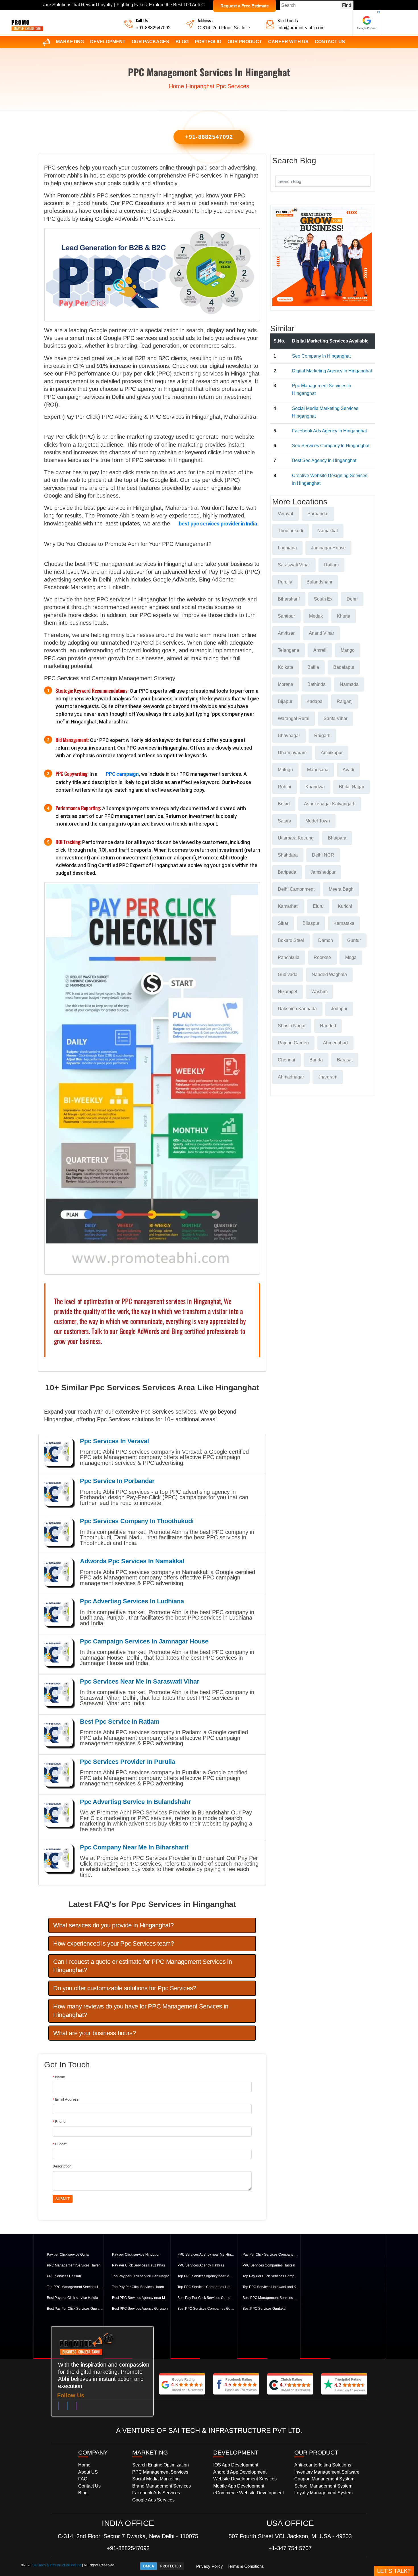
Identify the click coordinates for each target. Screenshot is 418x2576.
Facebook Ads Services (156, 2493)
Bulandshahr (319, 582)
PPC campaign (122, 774)
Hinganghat (200, 86)
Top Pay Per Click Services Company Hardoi (271, 2276)
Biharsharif (289, 599)
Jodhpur (339, 1009)
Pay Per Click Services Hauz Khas (138, 2265)
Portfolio (208, 42)
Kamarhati (288, 906)
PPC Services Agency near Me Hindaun (206, 2255)
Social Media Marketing (156, 2479)
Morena (285, 684)
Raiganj (345, 701)
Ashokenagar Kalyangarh (330, 804)
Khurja (344, 616)
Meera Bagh (341, 889)
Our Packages (150, 42)
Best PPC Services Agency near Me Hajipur (140, 2298)
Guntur (354, 940)
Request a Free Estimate (245, 6)
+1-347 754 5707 (290, 2548)
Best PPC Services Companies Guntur (206, 2309)
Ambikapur (332, 753)
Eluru (318, 906)
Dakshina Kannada (297, 1009)
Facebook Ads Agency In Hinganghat (329, 431)
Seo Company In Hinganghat (321, 356)
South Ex (323, 599)
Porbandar (318, 514)
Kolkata (285, 667)
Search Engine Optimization (161, 2465)
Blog (182, 42)
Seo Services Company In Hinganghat (331, 446)
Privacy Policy (210, 2566)
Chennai (286, 1060)
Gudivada (288, 974)
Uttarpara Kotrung (296, 838)
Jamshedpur (323, 872)
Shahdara (288, 855)
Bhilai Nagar (352, 787)
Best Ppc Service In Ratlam (120, 1722)
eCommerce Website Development (249, 2493)
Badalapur (344, 667)
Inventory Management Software (327, 2472)
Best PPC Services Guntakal (264, 2309)
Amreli (320, 650)
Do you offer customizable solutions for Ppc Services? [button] (125, 1988)
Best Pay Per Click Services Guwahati (75, 2309)
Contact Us (330, 42)
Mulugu (285, 770)
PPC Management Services (160, 2472)
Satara (284, 821)
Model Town (318, 821)
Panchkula (289, 957)
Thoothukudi (290, 531)
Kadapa (314, 701)
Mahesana (318, 770)
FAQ (83, 2479)
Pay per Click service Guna (68, 2255)
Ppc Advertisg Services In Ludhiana (132, 1601)
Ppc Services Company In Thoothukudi (137, 1521)
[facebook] (59, 2407)
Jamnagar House (328, 548)
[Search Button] (363, 181)
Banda (316, 1060)
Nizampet (287, 992)
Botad (284, 804)
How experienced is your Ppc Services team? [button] (114, 1943)
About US (88, 2472)
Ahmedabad (335, 1043)
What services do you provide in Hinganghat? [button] (113, 1925)
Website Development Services (245, 2479)
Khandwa (315, 787)
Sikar (283, 923)
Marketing (70, 42)
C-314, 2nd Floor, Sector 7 (224, 28)
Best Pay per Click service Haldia (73, 2298)
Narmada (349, 684)
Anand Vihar (321, 633)
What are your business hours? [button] (95, 2033)
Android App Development (240, 2472)
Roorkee (322, 957)
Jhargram (328, 1077)
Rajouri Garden (293, 1043)
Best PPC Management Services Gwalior (271, 2298)
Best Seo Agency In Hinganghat (324, 460)
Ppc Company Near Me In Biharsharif (134, 1847)
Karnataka (344, 923)
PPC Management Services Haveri (74, 2265)
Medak (316, 616)
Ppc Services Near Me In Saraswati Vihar (140, 1681)
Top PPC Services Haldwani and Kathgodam (271, 2287)
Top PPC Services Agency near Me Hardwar (206, 2276)
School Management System (323, 2486)
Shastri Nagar (292, 1026)
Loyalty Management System (323, 2493)
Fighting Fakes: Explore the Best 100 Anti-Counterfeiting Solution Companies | (104, 5)
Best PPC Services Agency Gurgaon (140, 2309)
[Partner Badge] (367, 23)
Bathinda (316, 684)
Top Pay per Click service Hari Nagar (140, 2276)
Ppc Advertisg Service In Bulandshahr (135, 1802)
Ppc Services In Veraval (114, 1441)
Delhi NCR (323, 855)
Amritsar (286, 633)
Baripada (287, 872)
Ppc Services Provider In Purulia (128, 1762)
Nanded (328, 1026)
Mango (348, 650)
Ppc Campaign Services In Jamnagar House (144, 1641)
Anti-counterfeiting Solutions (323, 2465)
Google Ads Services (153, 2500)
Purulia (285, 582)
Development (108, 42)
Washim (319, 992)
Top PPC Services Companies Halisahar (206, 2287)
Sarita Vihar (336, 718)
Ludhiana (287, 548)
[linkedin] (68, 2407)
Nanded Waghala (329, 974)
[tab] (152, 1925)
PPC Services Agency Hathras (201, 2265)
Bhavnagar (289, 736)
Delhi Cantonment (296, 889)
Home (176, 86)
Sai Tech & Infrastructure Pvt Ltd (57, 2565)
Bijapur (285, 701)
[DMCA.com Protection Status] (162, 2566)
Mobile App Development (239, 2486)
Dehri (352, 599)
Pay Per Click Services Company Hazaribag (271, 2255)
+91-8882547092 (153, 28)
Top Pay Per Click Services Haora (138, 2287)
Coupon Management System (324, 2479)
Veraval (285, 514)
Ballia (313, 667)
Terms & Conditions (246, 2566)
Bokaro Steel (291, 940)
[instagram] (77, 2407)
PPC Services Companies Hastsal (269, 2265)
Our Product (245, 42)
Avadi (348, 770)
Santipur (286, 616)
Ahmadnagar (291, 1077)
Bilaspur (311, 923)
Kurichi (345, 906)
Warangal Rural (294, 718)
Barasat (345, 1060)
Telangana (288, 650)
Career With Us (288, 42)
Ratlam (331, 565)
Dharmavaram (292, 753)
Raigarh (322, 736)
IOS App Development (236, 2465)
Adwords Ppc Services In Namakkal (132, 1561)
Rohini (284, 787)
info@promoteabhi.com (301, 28)
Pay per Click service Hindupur (136, 2255)
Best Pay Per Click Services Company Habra (206, 2298)
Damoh (326, 940)
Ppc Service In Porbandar (117, 1481)
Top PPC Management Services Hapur (75, 2287)
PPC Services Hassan (64, 2276)
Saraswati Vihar (294, 565)
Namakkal (328, 531)
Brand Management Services (162, 2486)
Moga (351, 957)
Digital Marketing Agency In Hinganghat (332, 371)
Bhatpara (337, 838)
